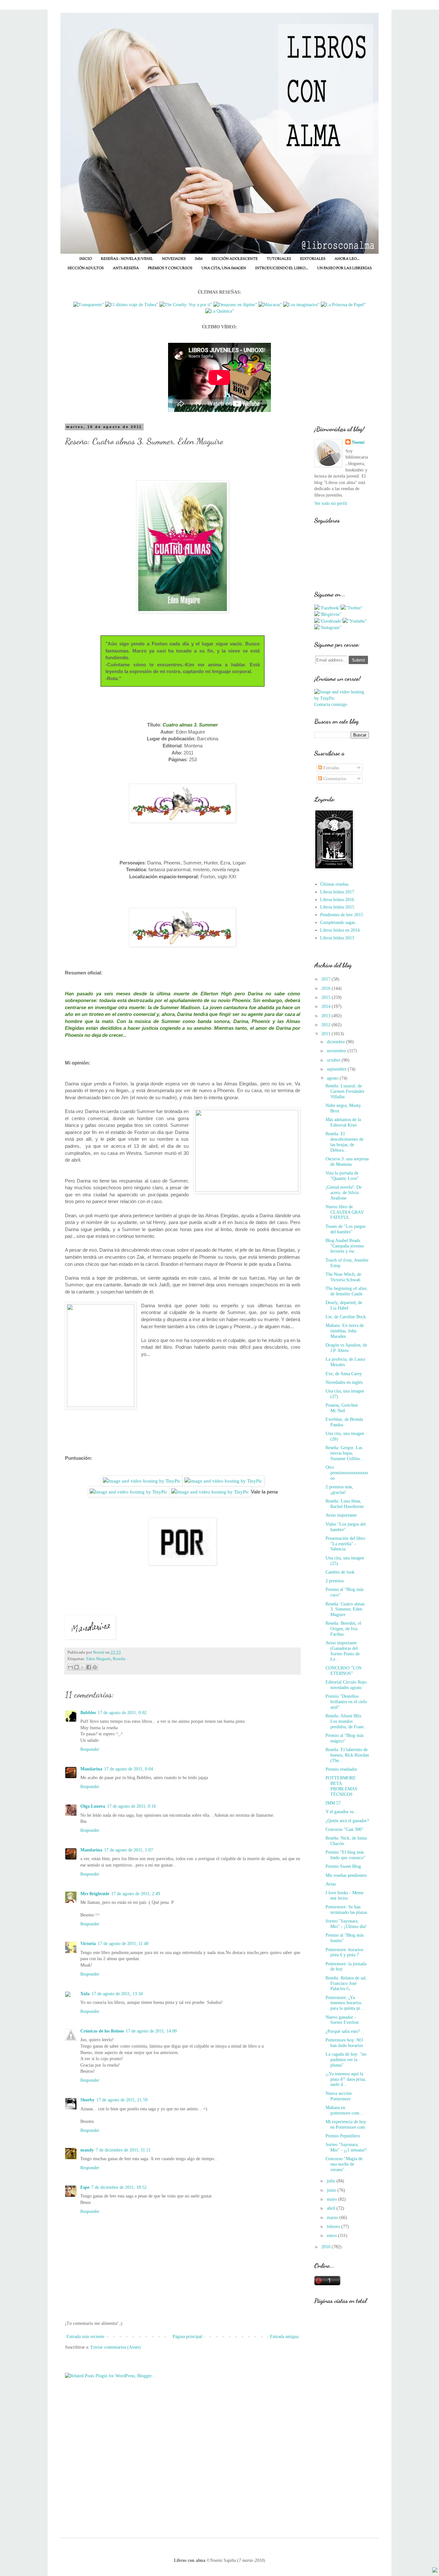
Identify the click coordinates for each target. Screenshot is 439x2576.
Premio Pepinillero (343, 2136)
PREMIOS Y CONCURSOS (170, 268)
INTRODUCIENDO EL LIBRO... (282, 268)
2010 (327, 2247)
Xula (85, 1994)
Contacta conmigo (331, 704)
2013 (327, 1016)
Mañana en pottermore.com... (344, 2110)
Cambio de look (340, 1572)
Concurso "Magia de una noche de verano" (344, 2164)
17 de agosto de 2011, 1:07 (129, 1850)
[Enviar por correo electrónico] (70, 1667)
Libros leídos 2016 (337, 900)
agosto (333, 1078)
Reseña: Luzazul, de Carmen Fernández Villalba (345, 1091)
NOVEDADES (174, 259)
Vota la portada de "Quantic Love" (342, 1176)
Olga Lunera (93, 1806)
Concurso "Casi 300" (345, 1829)
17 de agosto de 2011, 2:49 (136, 1894)
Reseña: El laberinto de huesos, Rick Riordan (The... (347, 1755)
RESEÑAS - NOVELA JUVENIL (127, 259)
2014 (327, 1006)
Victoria (88, 1944)
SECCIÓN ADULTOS (86, 268)
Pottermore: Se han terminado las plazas (346, 1910)
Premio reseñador (341, 1769)
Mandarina (91, 1769)
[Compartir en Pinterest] (95, 1667)
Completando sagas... (339, 923)
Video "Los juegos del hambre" (346, 1527)
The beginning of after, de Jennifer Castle (347, 1291)
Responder (90, 1749)
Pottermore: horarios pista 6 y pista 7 (344, 1952)
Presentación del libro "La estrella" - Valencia (345, 1544)
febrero (334, 2227)
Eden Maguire (99, 1659)
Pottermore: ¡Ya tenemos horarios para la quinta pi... (345, 2003)
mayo (332, 2199)
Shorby (87, 2100)
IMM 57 (333, 1803)
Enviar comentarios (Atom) (116, 2347)
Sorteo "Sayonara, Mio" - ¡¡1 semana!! (346, 2147)
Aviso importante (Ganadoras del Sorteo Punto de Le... (343, 1651)
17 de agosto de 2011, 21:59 (122, 2100)
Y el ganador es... (341, 1812)
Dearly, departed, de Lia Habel (344, 1305)
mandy (87, 2150)
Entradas (331, 768)
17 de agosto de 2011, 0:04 (129, 1769)
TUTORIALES (279, 259)
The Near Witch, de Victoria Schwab (343, 1277)
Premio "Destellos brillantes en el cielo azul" (346, 1702)
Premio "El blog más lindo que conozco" (345, 1855)
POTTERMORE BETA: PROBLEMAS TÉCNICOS (341, 1786)
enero (332, 2236)
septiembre (337, 1069)
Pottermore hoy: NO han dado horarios (344, 2043)
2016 (327, 988)
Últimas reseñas (334, 884)
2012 (327, 1025)
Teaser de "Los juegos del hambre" (345, 1229)
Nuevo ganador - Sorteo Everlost (342, 2020)
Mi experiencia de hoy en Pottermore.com (346, 2124)
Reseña (119, 1659)
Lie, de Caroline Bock (346, 1317)
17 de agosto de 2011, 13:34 (117, 1994)
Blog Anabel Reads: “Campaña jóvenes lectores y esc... (345, 1246)
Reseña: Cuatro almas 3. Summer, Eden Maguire (345, 1609)
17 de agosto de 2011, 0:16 (131, 1806)
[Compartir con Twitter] (83, 1667)
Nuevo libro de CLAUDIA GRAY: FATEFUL (345, 1212)
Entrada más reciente (85, 2337)
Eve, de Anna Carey (344, 1374)
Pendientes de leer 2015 (342, 915)
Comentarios (334, 779)
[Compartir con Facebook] (89, 1667)
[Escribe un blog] (76, 1667)
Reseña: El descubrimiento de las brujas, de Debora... (345, 1142)
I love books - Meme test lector (345, 1895)
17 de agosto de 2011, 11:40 (123, 1944)
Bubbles (88, 1713)
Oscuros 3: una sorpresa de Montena (347, 1162)
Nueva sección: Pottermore (339, 2096)
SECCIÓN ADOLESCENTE (235, 259)
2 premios (335, 1581)
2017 (327, 979)
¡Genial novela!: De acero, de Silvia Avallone (344, 1193)
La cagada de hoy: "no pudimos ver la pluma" (346, 2060)
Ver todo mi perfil (331, 503)
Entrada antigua (284, 2337)
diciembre (336, 1042)
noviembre (337, 1051)
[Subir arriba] (435, 2571)
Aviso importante (341, 1515)
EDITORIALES (313, 259)
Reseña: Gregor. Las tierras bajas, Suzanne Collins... (345, 1453)
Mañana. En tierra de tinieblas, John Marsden (345, 1331)
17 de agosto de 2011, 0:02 (122, 1713)
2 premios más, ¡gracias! (339, 1490)
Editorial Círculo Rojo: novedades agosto (347, 1685)
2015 (327, 997)
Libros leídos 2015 (337, 907)
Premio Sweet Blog (343, 1866)
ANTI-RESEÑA (126, 268)
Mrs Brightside (95, 1894)
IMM (199, 259)
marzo (333, 2218)
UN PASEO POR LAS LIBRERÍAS (345, 268)
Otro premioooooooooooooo (347, 1473)
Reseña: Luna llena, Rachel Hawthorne (345, 1504)
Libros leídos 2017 (337, 892)
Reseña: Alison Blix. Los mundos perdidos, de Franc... (347, 1721)
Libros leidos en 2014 (340, 930)
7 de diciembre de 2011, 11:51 (123, 2150)
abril (332, 2208)
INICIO (86, 259)
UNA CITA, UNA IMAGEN (224, 268)
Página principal (187, 2337)
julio (332, 2181)
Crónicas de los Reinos (102, 2031)
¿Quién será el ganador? (347, 1821)
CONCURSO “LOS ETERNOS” (344, 1671)
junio (332, 2190)
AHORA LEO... (347, 259)
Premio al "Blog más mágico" (345, 1738)
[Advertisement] (342, 2420)
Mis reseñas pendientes (346, 1875)
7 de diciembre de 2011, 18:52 (119, 2187)
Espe (85, 2187)
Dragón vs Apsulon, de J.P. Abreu (346, 1348)
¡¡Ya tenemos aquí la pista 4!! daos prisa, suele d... (346, 2079)
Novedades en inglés (344, 1382)
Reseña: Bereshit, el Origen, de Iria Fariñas (343, 1629)
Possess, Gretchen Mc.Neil (342, 1408)
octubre (334, 1060)
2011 (327, 1034)
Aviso (331, 1884)
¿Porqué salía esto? (343, 2031)
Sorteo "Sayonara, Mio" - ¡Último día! (346, 1924)
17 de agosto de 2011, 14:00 (151, 2031)
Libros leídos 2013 (337, 938)
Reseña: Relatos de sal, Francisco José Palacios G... (346, 1983)
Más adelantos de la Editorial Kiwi (343, 1122)
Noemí (358, 442)
